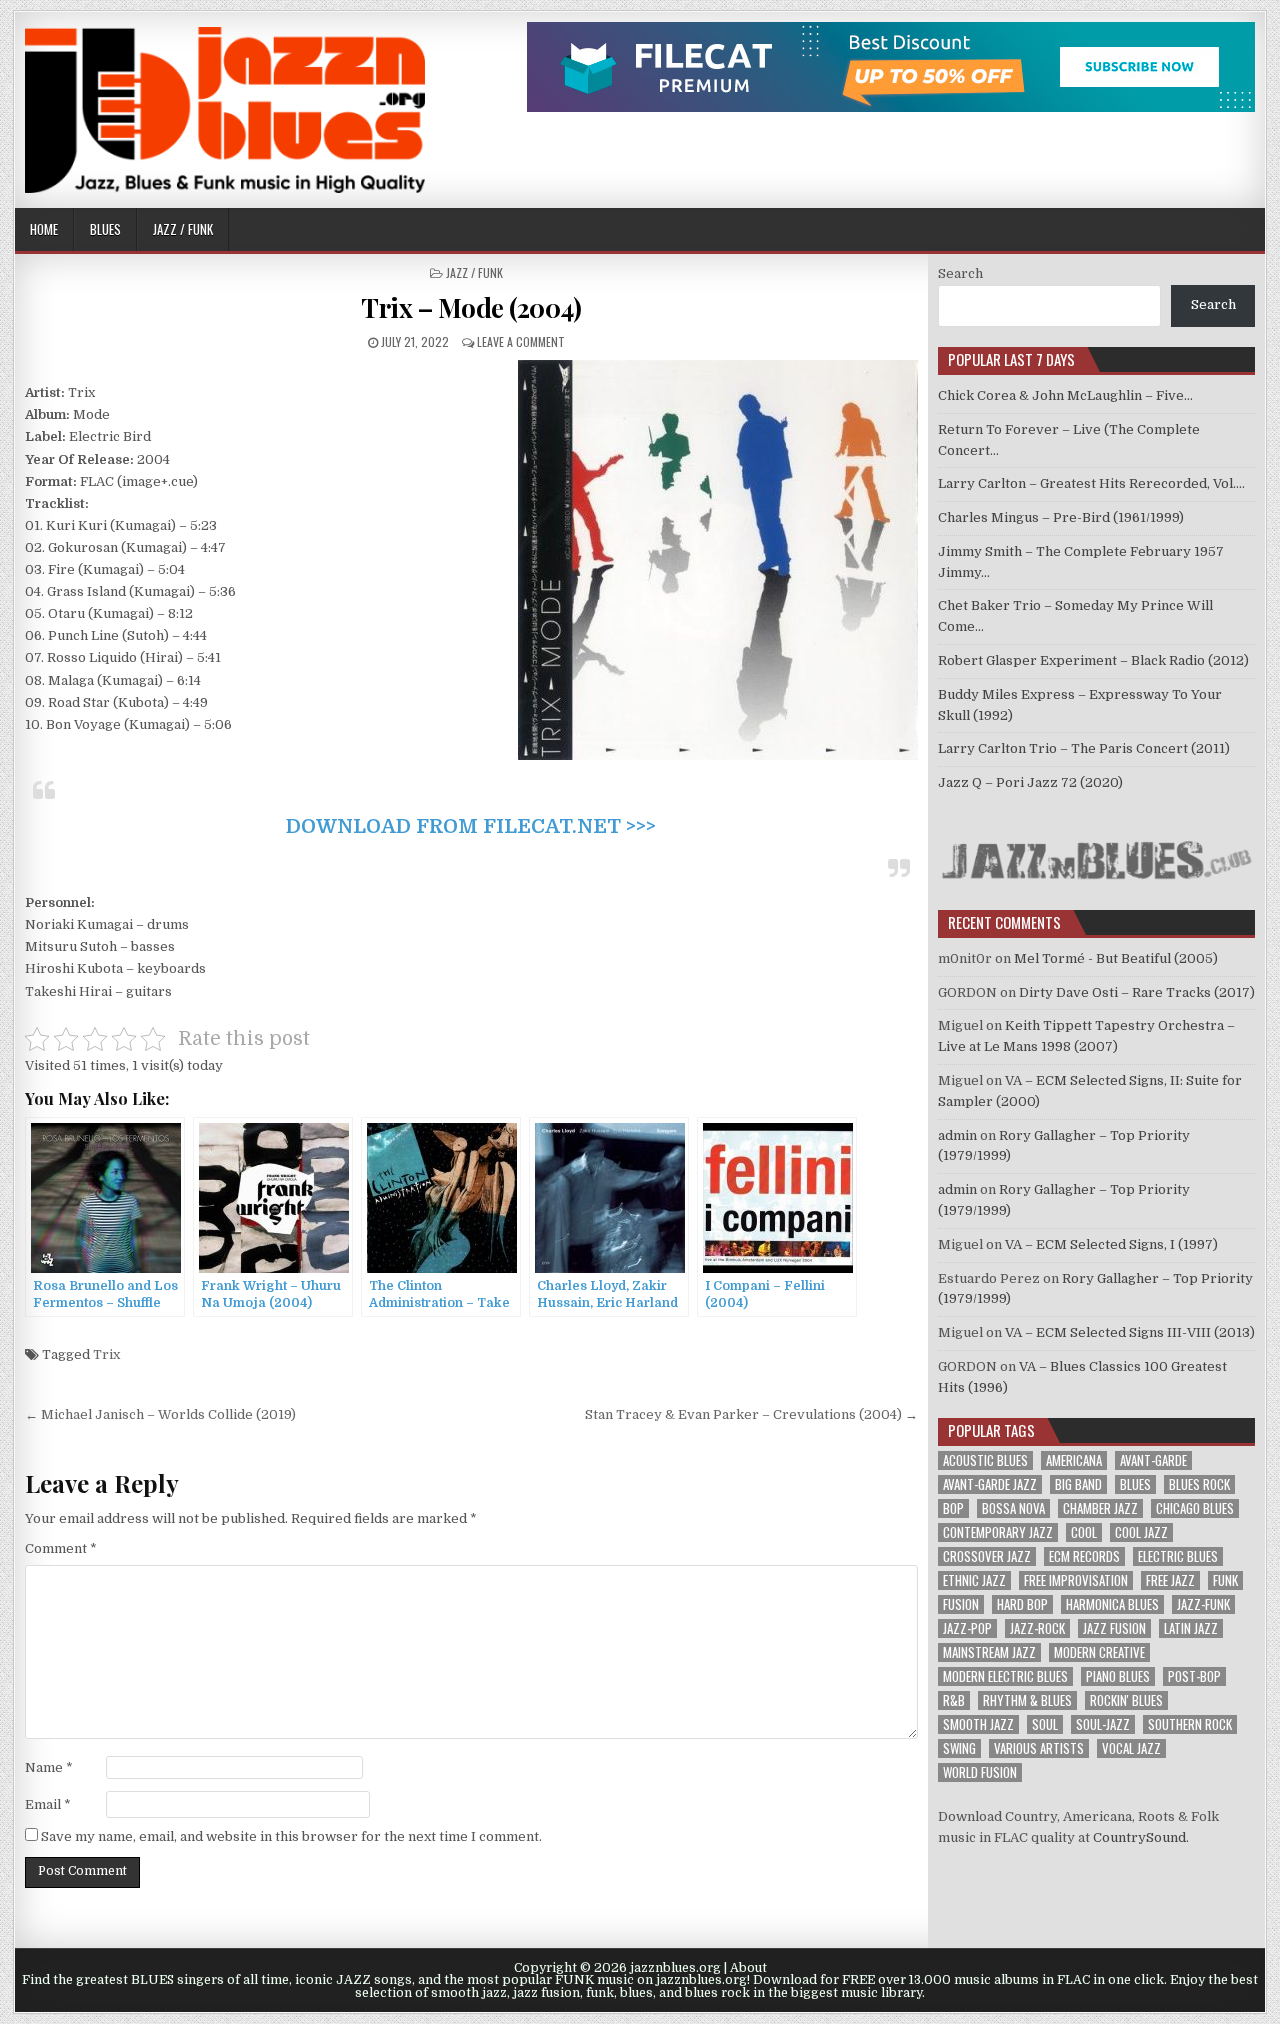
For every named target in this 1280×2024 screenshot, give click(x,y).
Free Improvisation (1076, 1580)
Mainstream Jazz (989, 1652)
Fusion (961, 1604)
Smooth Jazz (978, 1724)
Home (44, 229)
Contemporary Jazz (998, 1532)
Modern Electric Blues (1005, 1676)
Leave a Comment (521, 341)
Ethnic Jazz (974, 1580)
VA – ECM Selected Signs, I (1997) (1111, 1244)
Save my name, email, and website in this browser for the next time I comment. (291, 1836)
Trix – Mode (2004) (471, 307)
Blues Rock (1199, 1484)
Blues (105, 229)
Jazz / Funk (183, 229)
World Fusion (980, 1772)
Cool (1084, 1532)
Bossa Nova (1013, 1508)
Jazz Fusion (1114, 1628)
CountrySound (1139, 1837)
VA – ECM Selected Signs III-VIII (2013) (1130, 1332)
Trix (106, 1354)
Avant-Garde (1153, 1460)
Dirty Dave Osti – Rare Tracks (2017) (1137, 992)
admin (957, 1135)
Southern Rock (1190, 1724)
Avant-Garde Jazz (990, 1484)
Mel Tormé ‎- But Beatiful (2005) (1116, 958)
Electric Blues (1178, 1556)
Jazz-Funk (1203, 1604)
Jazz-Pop (967, 1628)
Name (49, 1767)
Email (48, 1804)
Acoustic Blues (985, 1460)
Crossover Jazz (987, 1556)
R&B (954, 1700)
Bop (953, 1508)
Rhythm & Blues (1027, 1700)
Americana (1074, 1460)
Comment (61, 1548)
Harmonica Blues (1112, 1604)
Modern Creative (1099, 1652)
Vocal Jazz (1131, 1748)
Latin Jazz (1191, 1628)
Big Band (1078, 1484)
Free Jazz (1170, 1580)
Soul (1045, 1724)
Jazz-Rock (1037, 1628)
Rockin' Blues (1126, 1700)
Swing (959, 1748)
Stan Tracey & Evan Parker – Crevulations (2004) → (751, 1414)
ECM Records (1084, 1556)
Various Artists (1039, 1748)
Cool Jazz (1141, 1532)
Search (960, 273)
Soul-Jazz (1103, 1724)
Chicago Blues (1195, 1508)
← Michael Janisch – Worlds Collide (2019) (160, 1414)
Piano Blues (1118, 1676)
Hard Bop (1022, 1604)
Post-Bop (1194, 1676)
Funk (1225, 1580)
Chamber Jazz (1100, 1508)
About (748, 1968)
